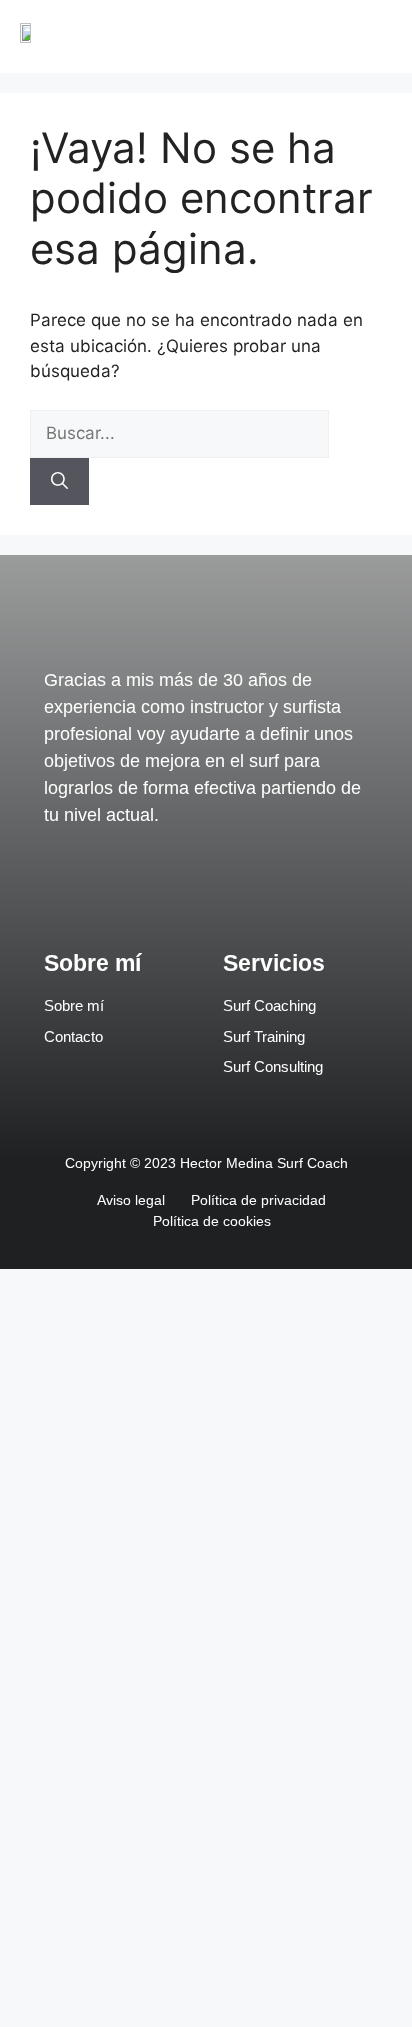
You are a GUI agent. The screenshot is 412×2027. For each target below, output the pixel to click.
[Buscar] (59, 482)
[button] (378, 36)
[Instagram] (251, 888)
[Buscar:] (179, 433)
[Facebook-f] (160, 888)
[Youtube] (205, 888)
